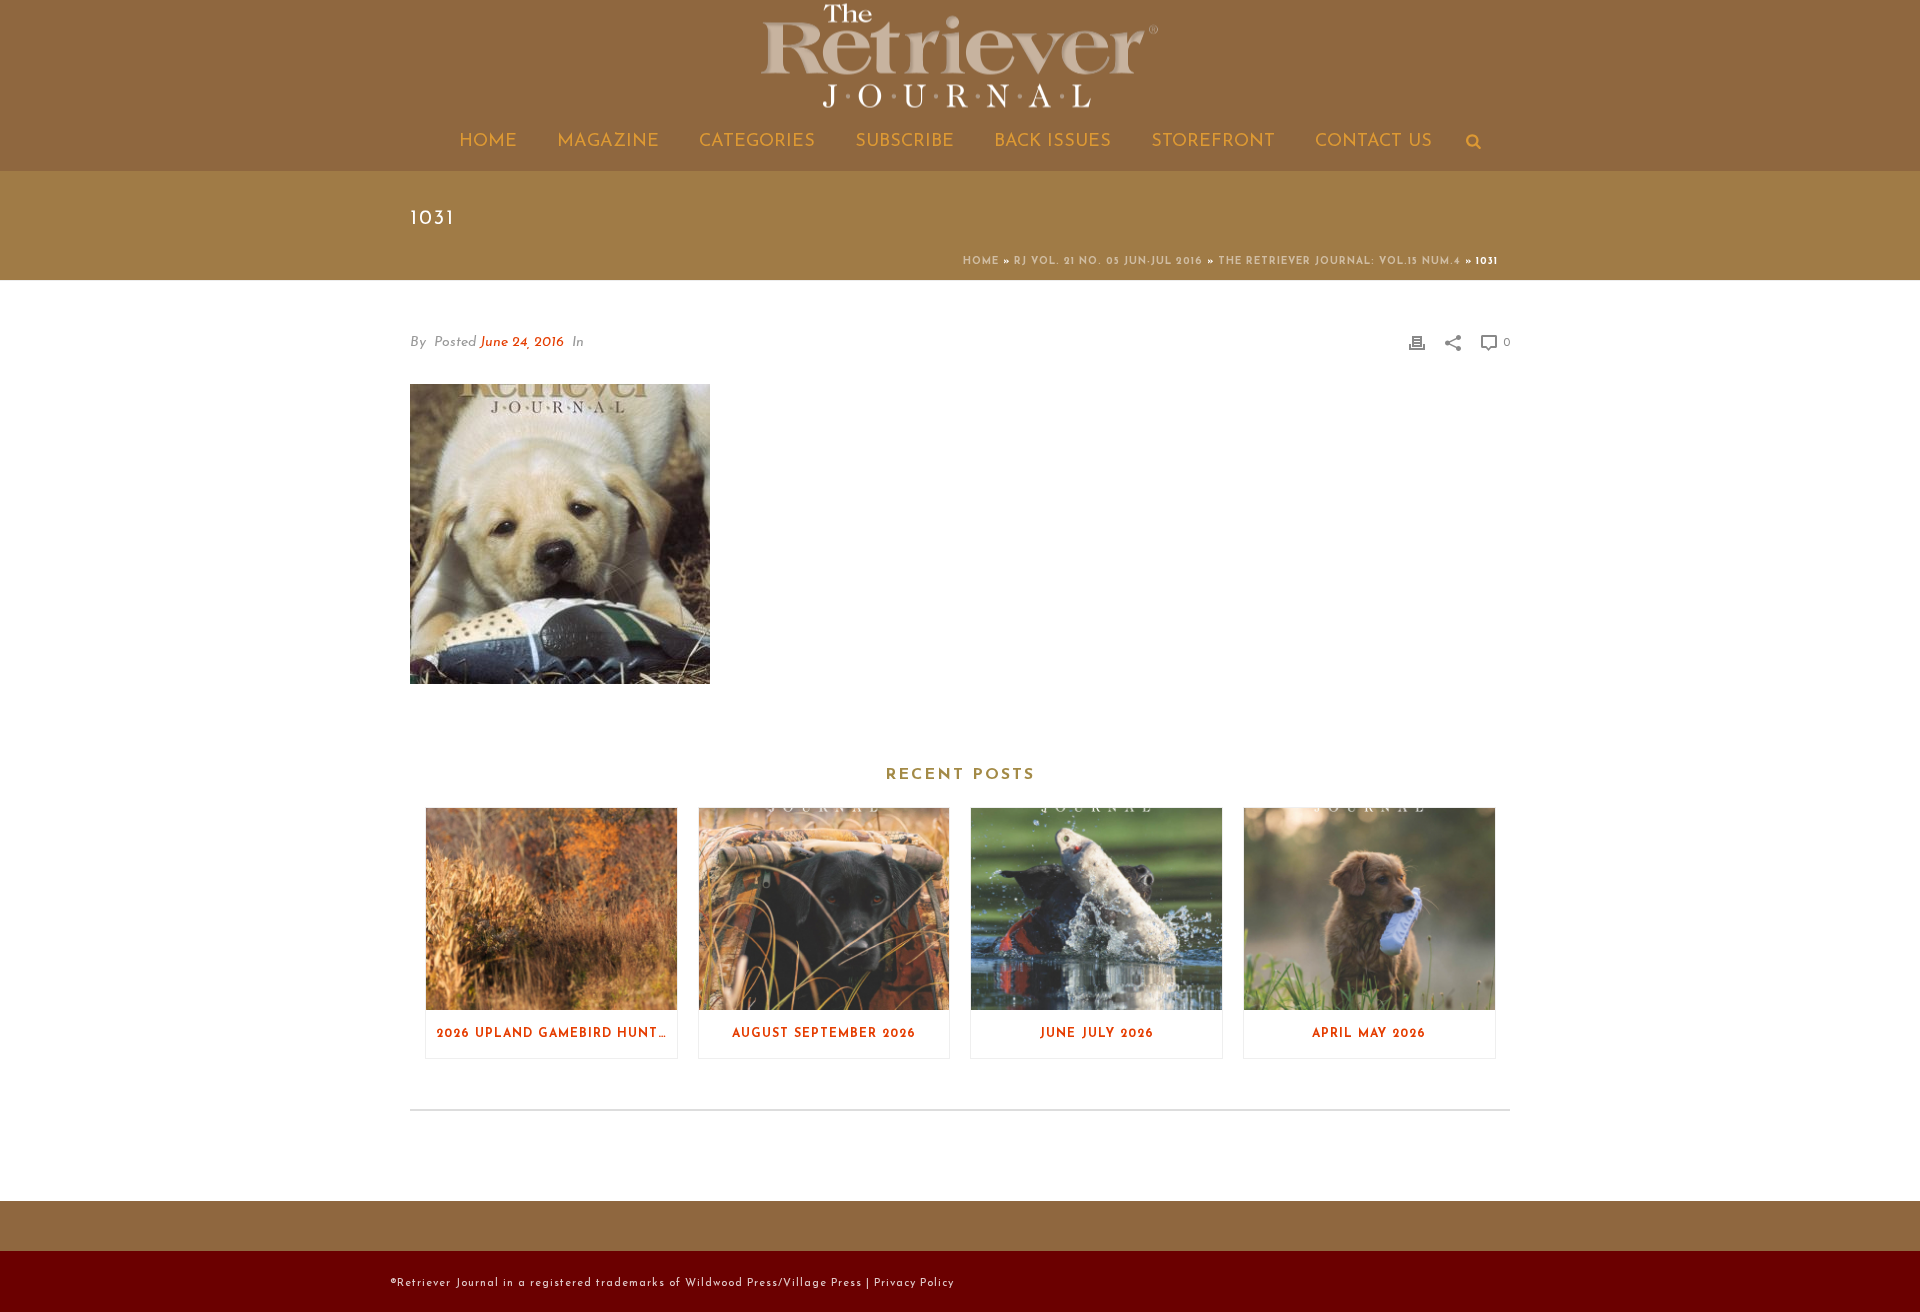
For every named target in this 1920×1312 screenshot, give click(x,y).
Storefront (1213, 142)
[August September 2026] (824, 908)
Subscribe (904, 142)
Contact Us (1373, 142)
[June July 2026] (1096, 908)
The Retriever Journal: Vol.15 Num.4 (1339, 261)
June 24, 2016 (522, 342)
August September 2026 (824, 1034)
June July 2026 (1096, 1034)
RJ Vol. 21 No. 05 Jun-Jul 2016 (1108, 261)
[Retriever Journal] (960, 58)
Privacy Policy (914, 1283)
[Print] (1417, 342)
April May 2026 (1369, 1034)
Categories (757, 142)
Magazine (608, 142)
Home (488, 142)
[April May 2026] (1369, 908)
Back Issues (1052, 142)
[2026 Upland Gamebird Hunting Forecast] (551, 908)
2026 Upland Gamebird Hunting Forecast (556, 1034)
